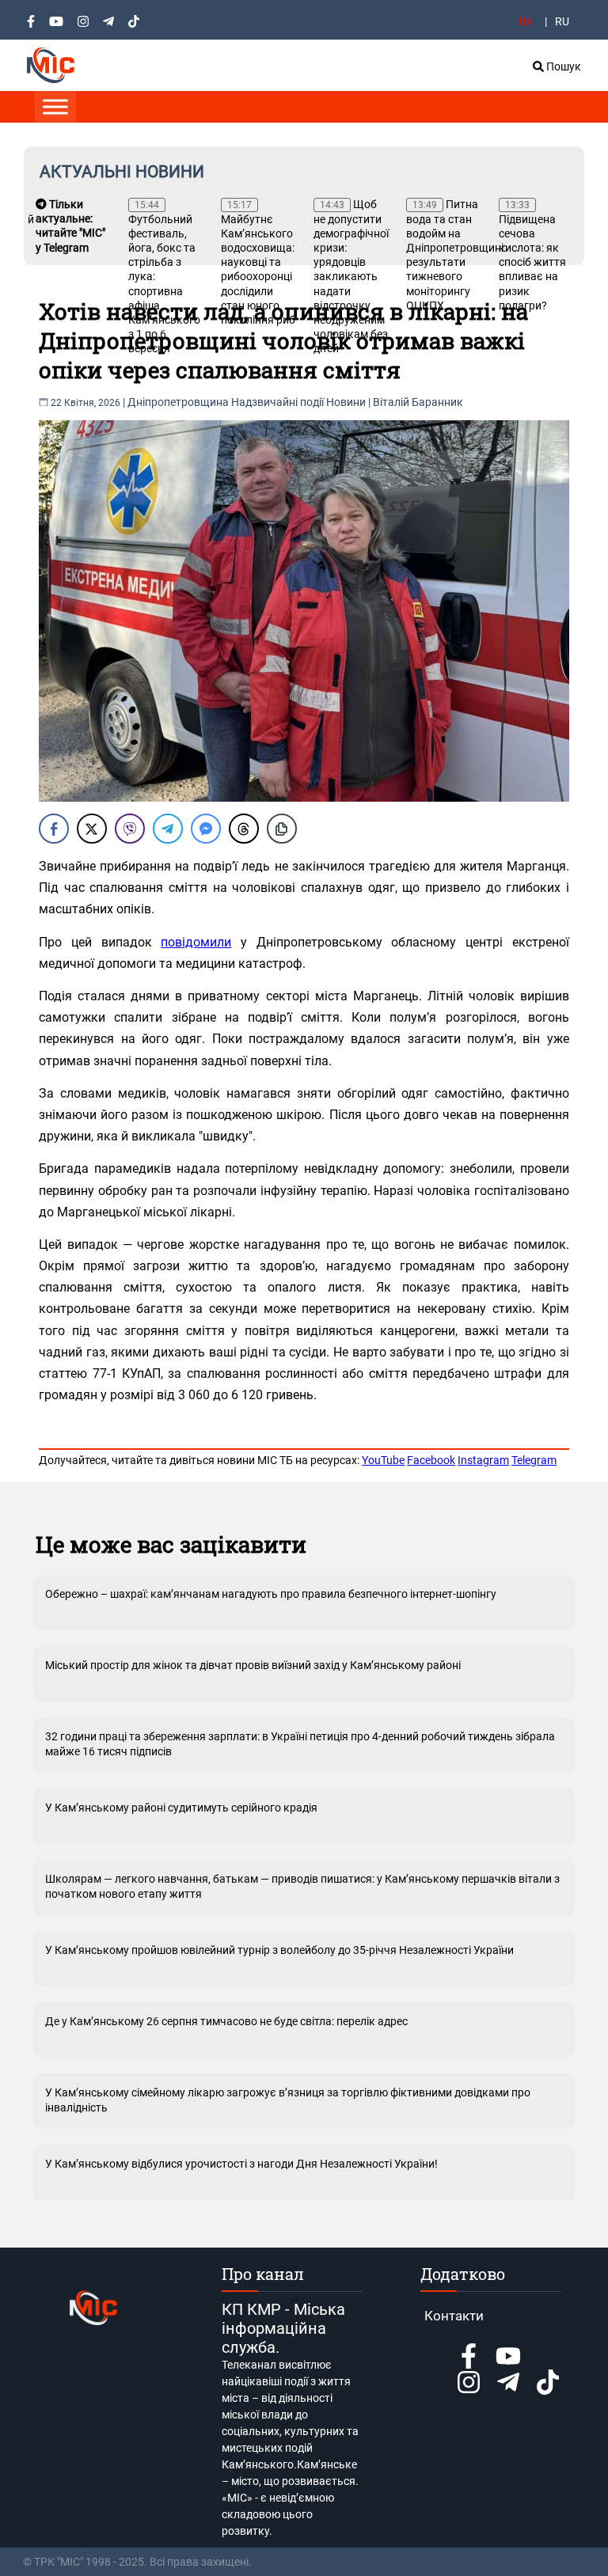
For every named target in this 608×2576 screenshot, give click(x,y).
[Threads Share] (244, 829)
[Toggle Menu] (55, 106)
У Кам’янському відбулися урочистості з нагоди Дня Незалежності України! (241, 2164)
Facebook (431, 1460)
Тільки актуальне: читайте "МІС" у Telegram (70, 226)
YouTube (383, 1460)
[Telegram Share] (168, 829)
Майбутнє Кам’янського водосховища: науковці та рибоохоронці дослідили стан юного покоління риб (258, 263)
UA (526, 21)
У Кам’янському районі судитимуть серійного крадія (181, 1808)
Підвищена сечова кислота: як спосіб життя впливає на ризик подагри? (532, 256)
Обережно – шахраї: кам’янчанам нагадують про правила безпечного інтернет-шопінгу (271, 1594)
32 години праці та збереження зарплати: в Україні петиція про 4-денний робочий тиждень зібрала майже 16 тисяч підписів (300, 1743)
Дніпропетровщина (178, 402)
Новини (346, 402)
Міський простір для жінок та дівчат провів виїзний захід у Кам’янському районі (253, 1665)
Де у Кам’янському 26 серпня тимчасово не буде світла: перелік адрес (226, 2021)
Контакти (454, 2316)
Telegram (534, 1460)
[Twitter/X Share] (92, 829)
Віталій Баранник (418, 402)
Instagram (483, 1460)
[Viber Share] (130, 829)
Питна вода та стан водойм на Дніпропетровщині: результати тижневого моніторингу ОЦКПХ (445, 255)
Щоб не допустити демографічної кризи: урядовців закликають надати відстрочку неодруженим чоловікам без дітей (351, 276)
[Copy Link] (282, 829)
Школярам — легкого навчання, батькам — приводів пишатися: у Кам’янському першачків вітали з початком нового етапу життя (302, 1886)
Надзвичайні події (277, 402)
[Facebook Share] (54, 829)
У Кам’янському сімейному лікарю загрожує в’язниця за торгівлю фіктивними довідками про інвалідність (288, 2100)
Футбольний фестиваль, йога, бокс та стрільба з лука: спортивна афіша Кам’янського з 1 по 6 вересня (164, 277)
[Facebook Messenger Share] (206, 829)
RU (562, 21)
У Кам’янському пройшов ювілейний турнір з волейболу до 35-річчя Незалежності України (279, 1950)
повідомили (196, 942)
